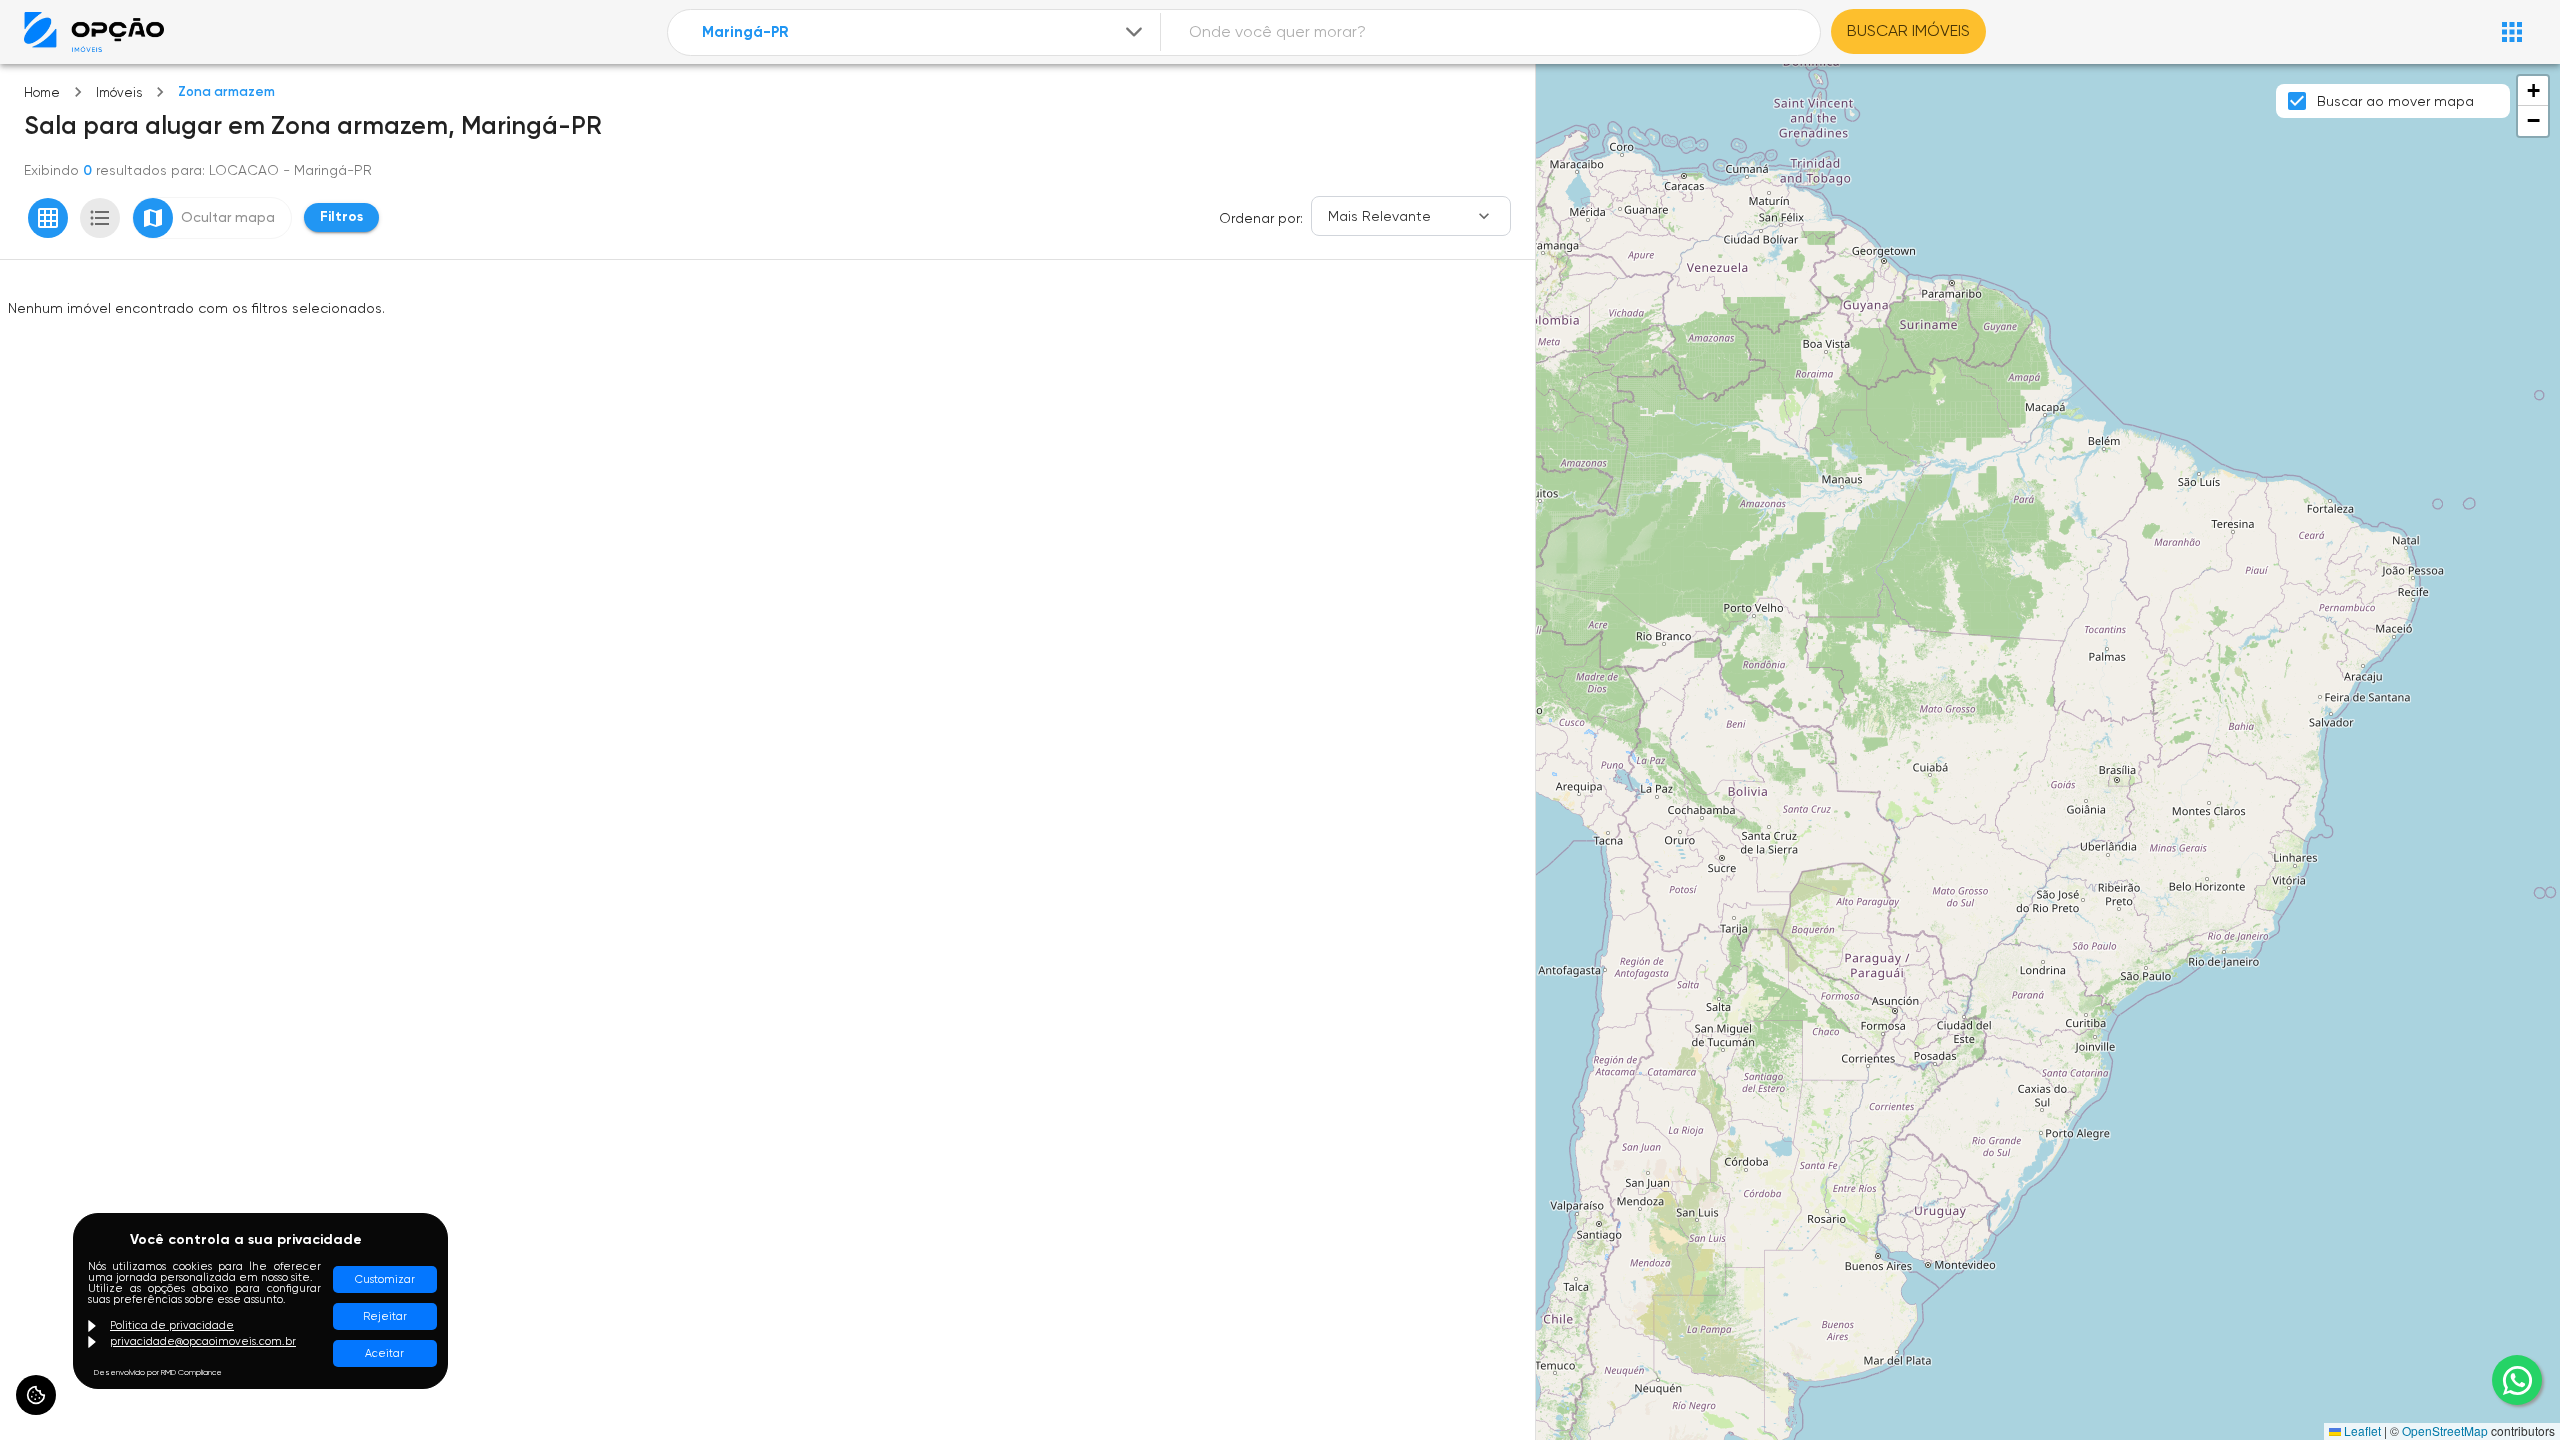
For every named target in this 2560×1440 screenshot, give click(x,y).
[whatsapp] (2517, 1380)
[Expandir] (1134, 32)
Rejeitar (385, 1316)
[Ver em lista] (100, 218)
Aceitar (384, 1353)
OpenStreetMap (2445, 1430)
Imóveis (119, 92)
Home (42, 92)
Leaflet (2361, 1430)
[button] (2533, 91)
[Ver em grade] (48, 218)
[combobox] (924, 32)
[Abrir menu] (2512, 32)
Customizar (385, 1279)
